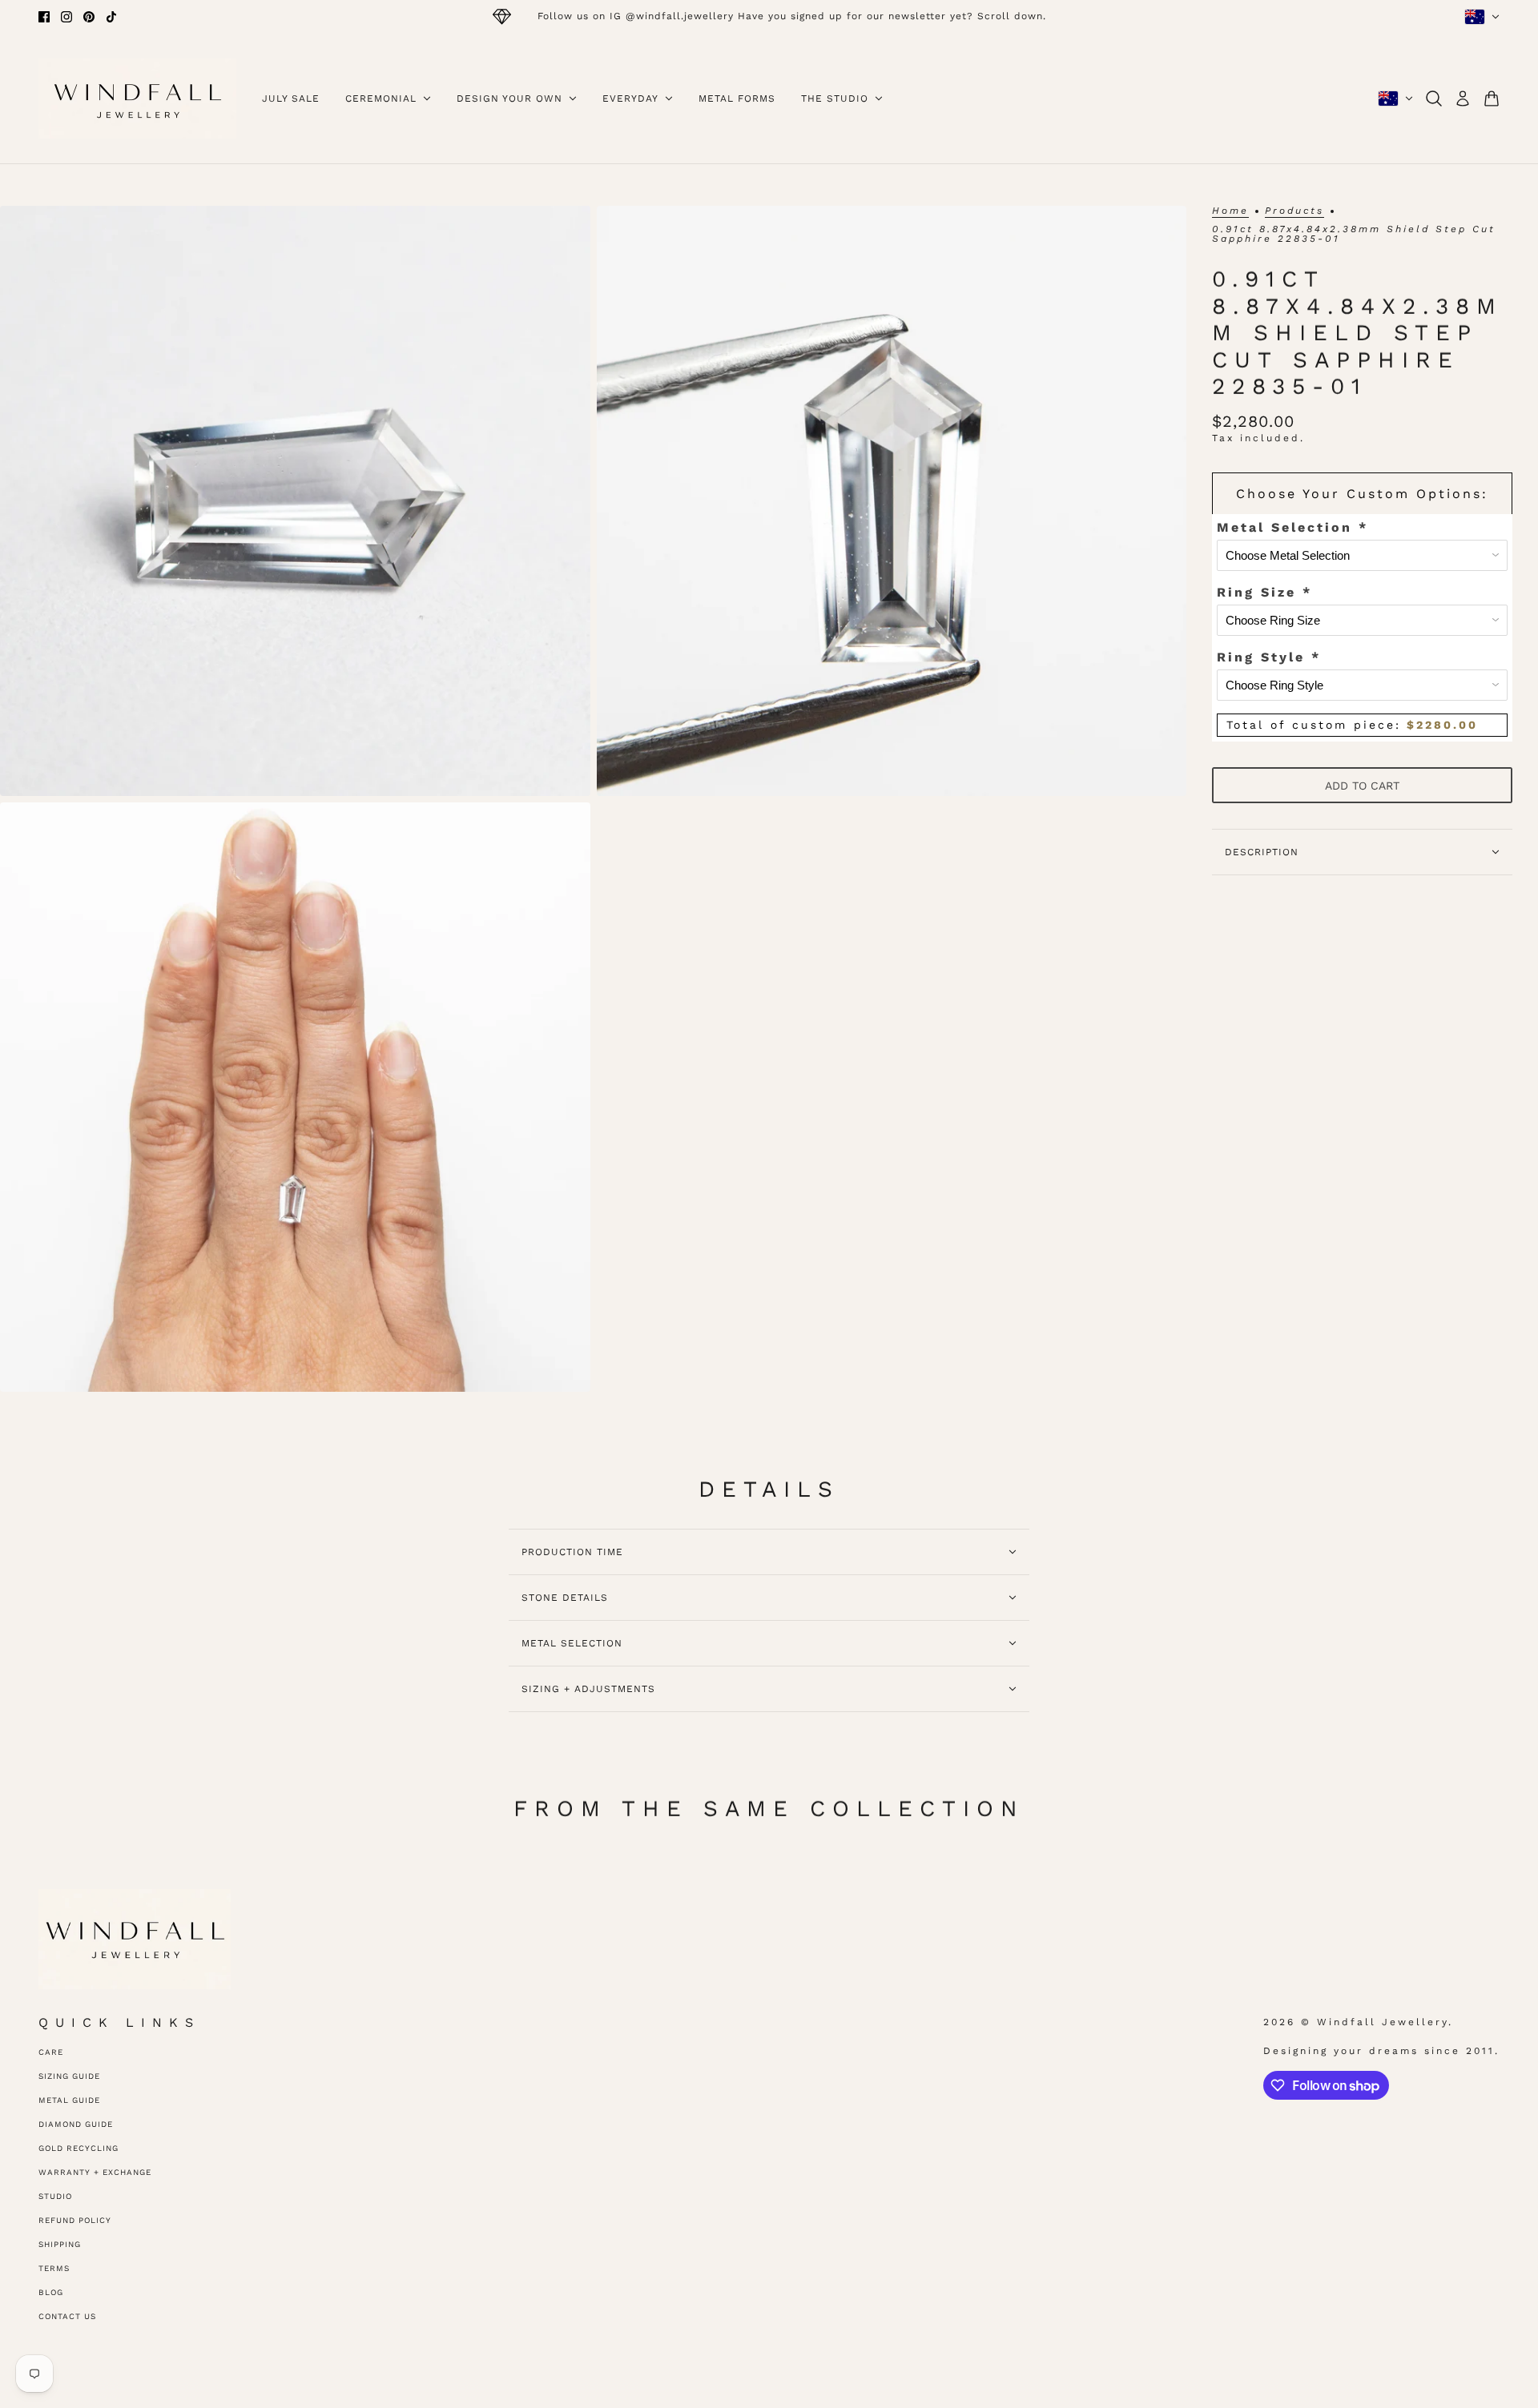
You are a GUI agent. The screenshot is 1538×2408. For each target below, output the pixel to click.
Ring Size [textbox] (1264, 592)
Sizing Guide (69, 2076)
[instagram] (66, 17)
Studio (55, 2196)
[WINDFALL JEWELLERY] (137, 98)
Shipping (60, 2244)
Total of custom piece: (1352, 725)
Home (1230, 211)
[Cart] (1492, 98)
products (1294, 211)
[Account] (1463, 98)
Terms (54, 2268)
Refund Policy (75, 2220)
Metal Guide (69, 2100)
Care (51, 2052)
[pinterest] (89, 17)
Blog (51, 2292)
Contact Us (67, 2316)
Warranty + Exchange (95, 2172)
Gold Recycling (79, 2148)
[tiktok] (111, 17)
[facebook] (44, 17)
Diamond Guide (76, 2124)
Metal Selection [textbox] (1292, 527)
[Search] (1434, 98)
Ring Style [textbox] (1269, 657)
